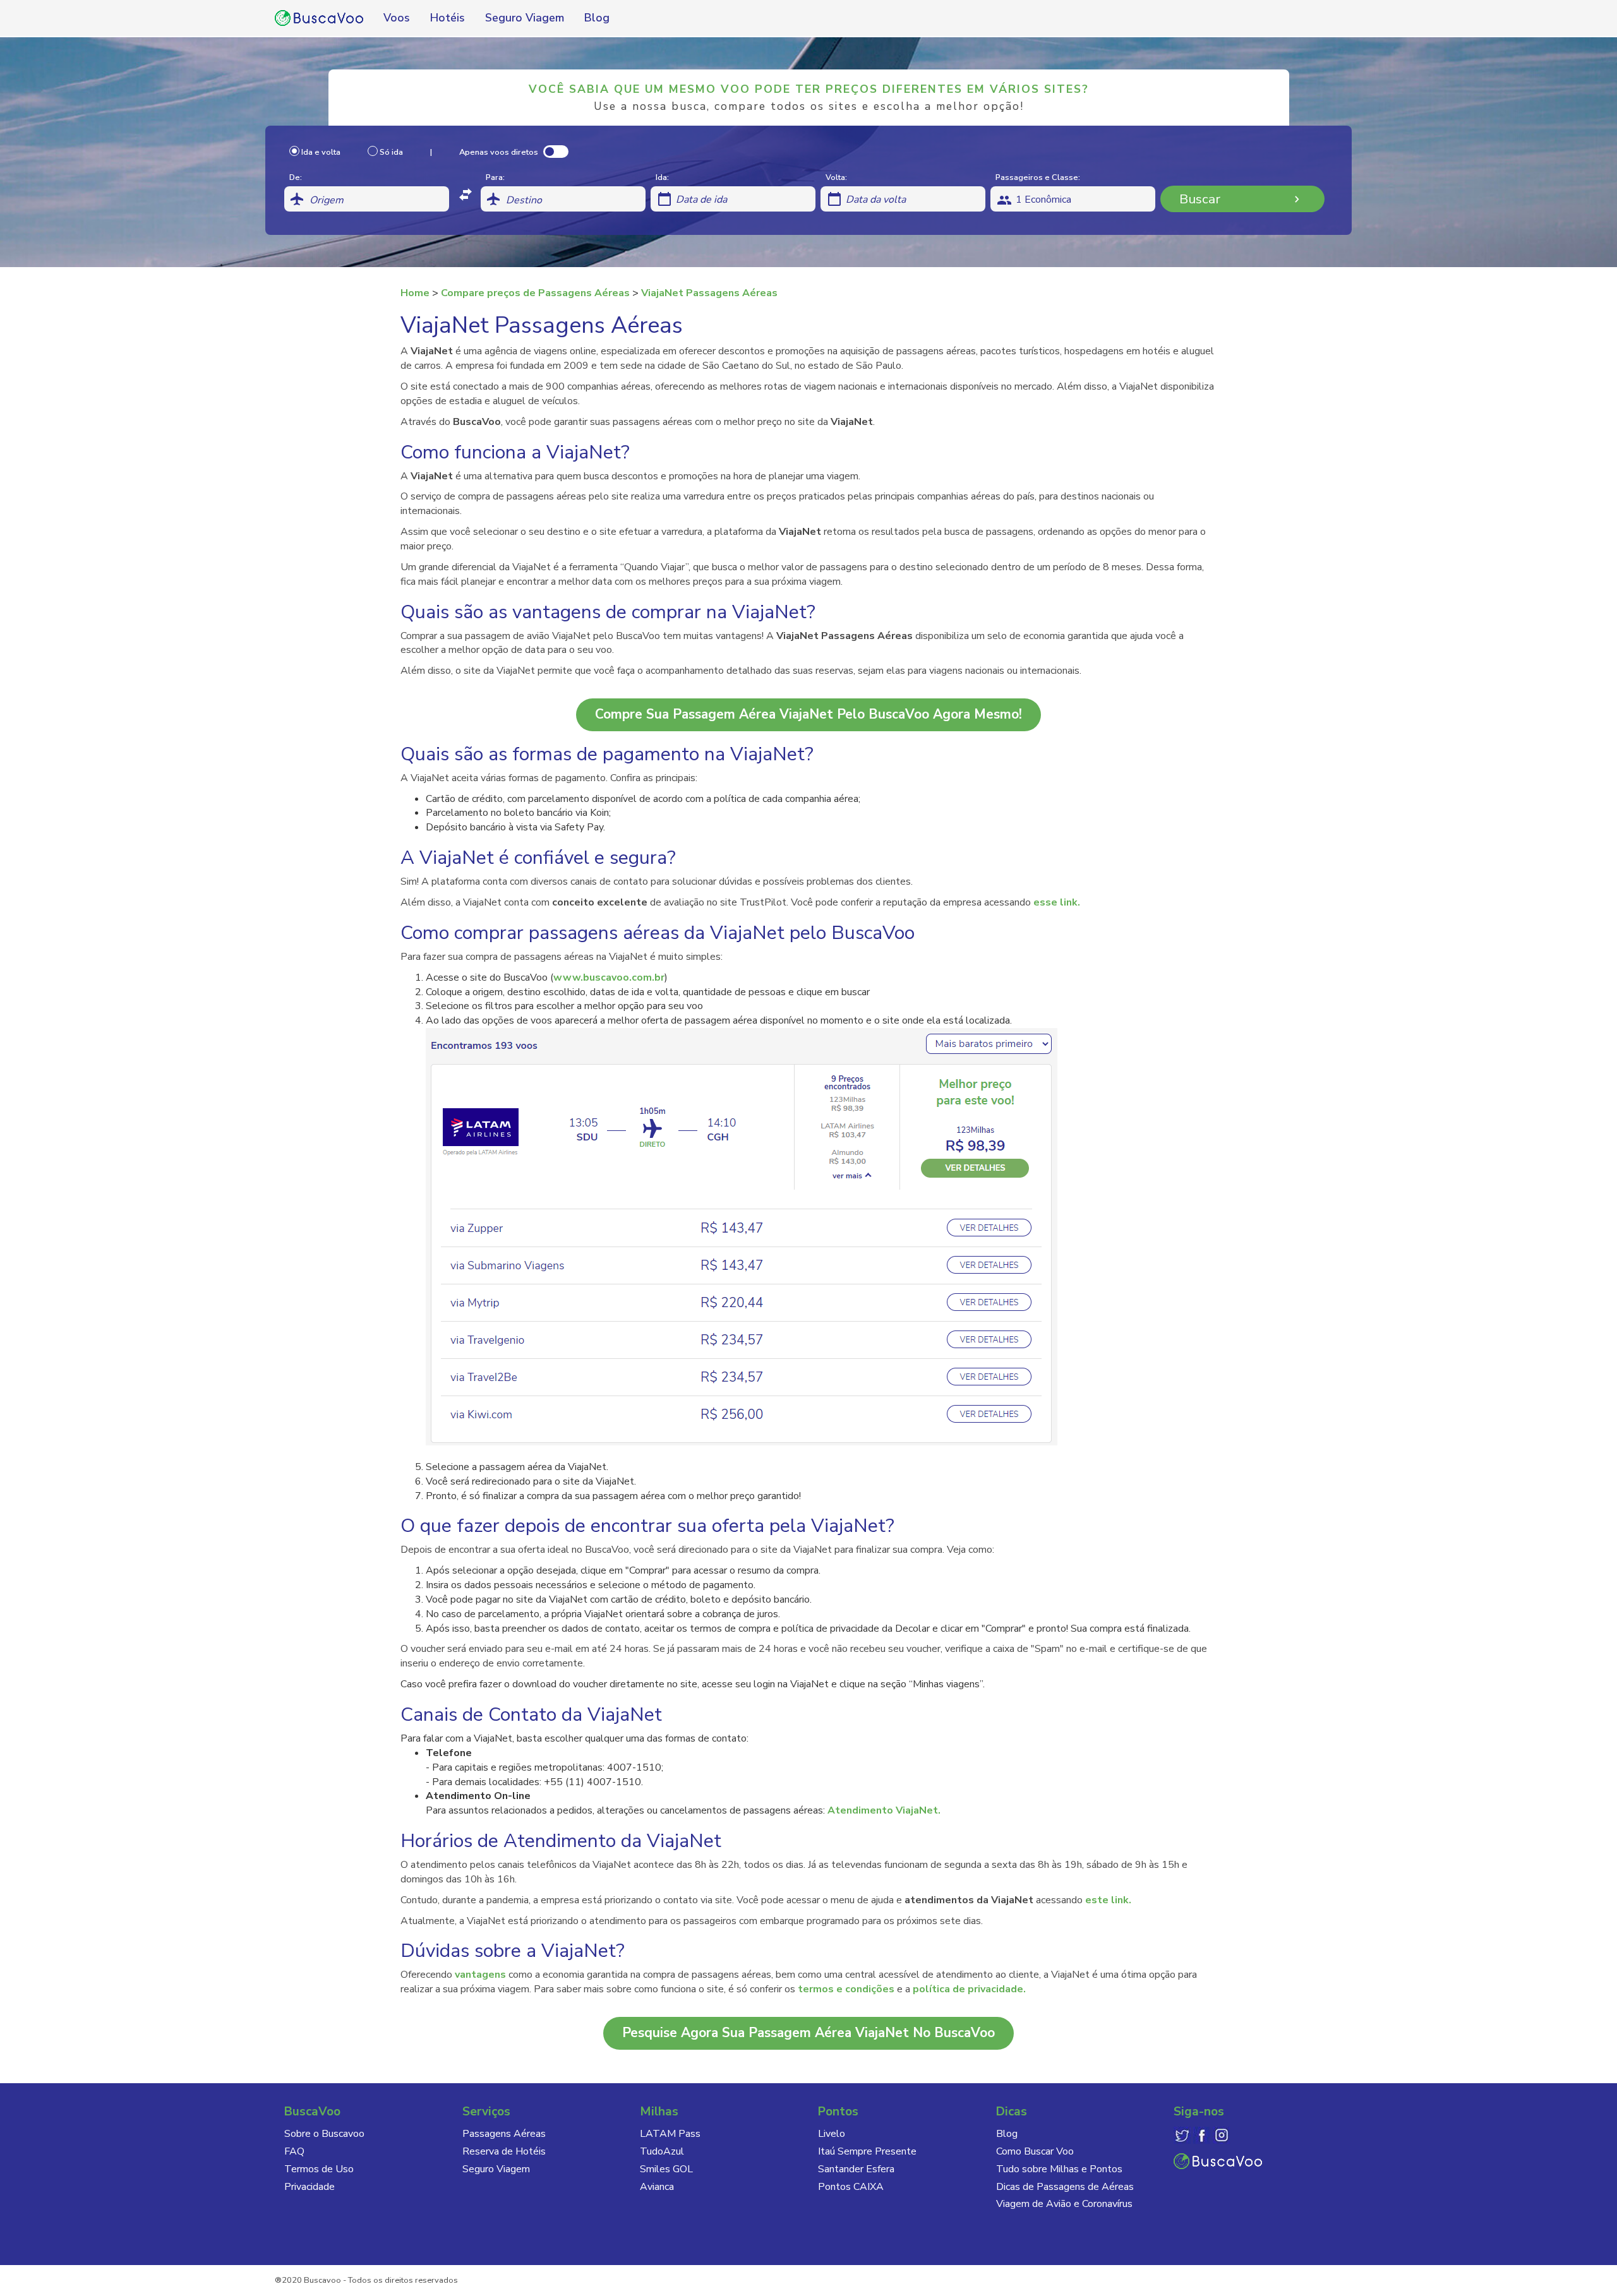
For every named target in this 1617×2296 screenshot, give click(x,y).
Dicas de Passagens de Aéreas (1065, 2187)
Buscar (1200, 199)
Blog (597, 18)
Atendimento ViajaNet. (884, 1810)
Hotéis (448, 18)
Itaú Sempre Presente (867, 2151)
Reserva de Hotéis (504, 2151)
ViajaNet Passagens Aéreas (709, 293)
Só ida (392, 152)
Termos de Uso (319, 2169)
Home (415, 293)
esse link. (1057, 902)
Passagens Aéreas (504, 2134)
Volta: (836, 177)
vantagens (480, 1975)
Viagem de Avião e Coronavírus (1064, 2204)
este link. (1108, 1900)
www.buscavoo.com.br (609, 978)
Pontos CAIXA (851, 2187)
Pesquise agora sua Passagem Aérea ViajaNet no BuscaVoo (808, 2033)
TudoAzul (662, 2151)
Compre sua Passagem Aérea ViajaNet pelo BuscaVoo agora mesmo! (808, 714)
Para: (495, 177)
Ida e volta (322, 152)
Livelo (832, 2134)
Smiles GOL (666, 2169)
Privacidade (310, 2187)
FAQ (294, 2151)
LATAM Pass (670, 2134)
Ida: (662, 177)
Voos (397, 18)
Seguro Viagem (525, 18)
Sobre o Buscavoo (324, 2134)
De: (296, 177)
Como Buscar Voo (1035, 2151)
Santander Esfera (856, 2169)
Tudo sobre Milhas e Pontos (1059, 2169)
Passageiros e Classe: (1038, 177)
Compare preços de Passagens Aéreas (535, 293)
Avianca (657, 2187)
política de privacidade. (969, 1989)
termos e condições (846, 1989)
